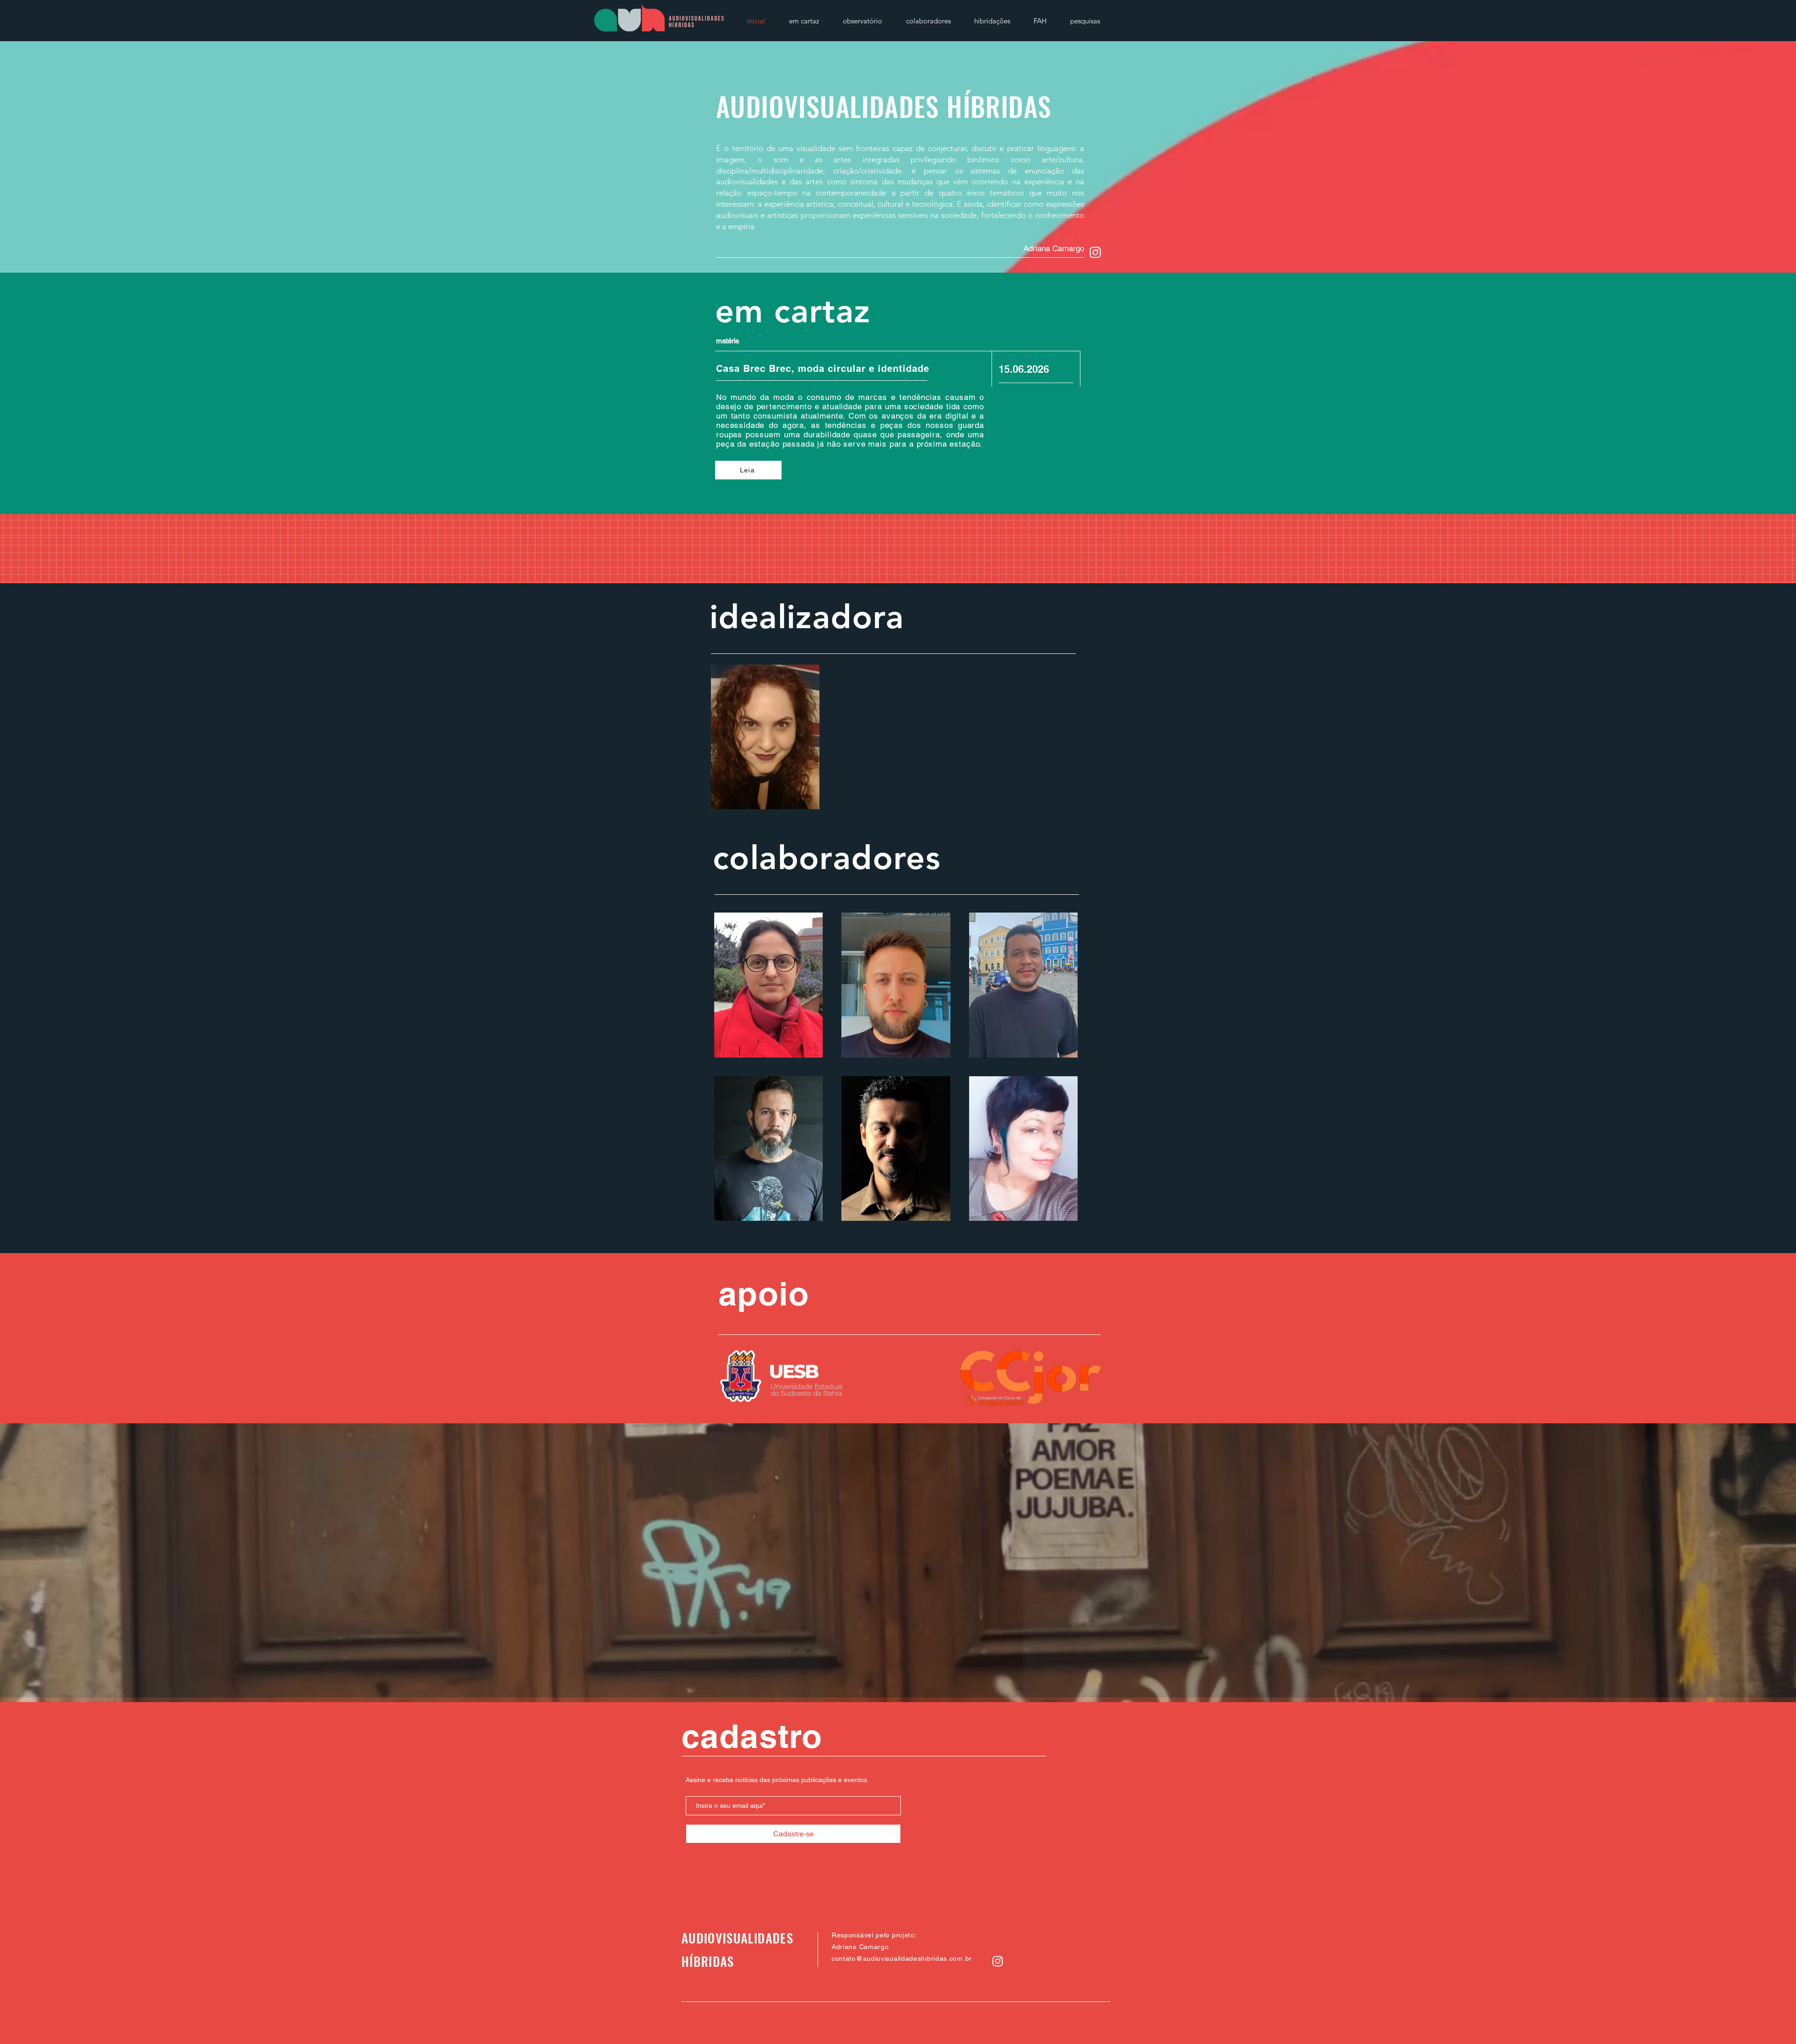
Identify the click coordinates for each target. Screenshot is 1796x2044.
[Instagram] (1095, 252)
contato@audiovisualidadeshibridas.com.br (902, 1958)
